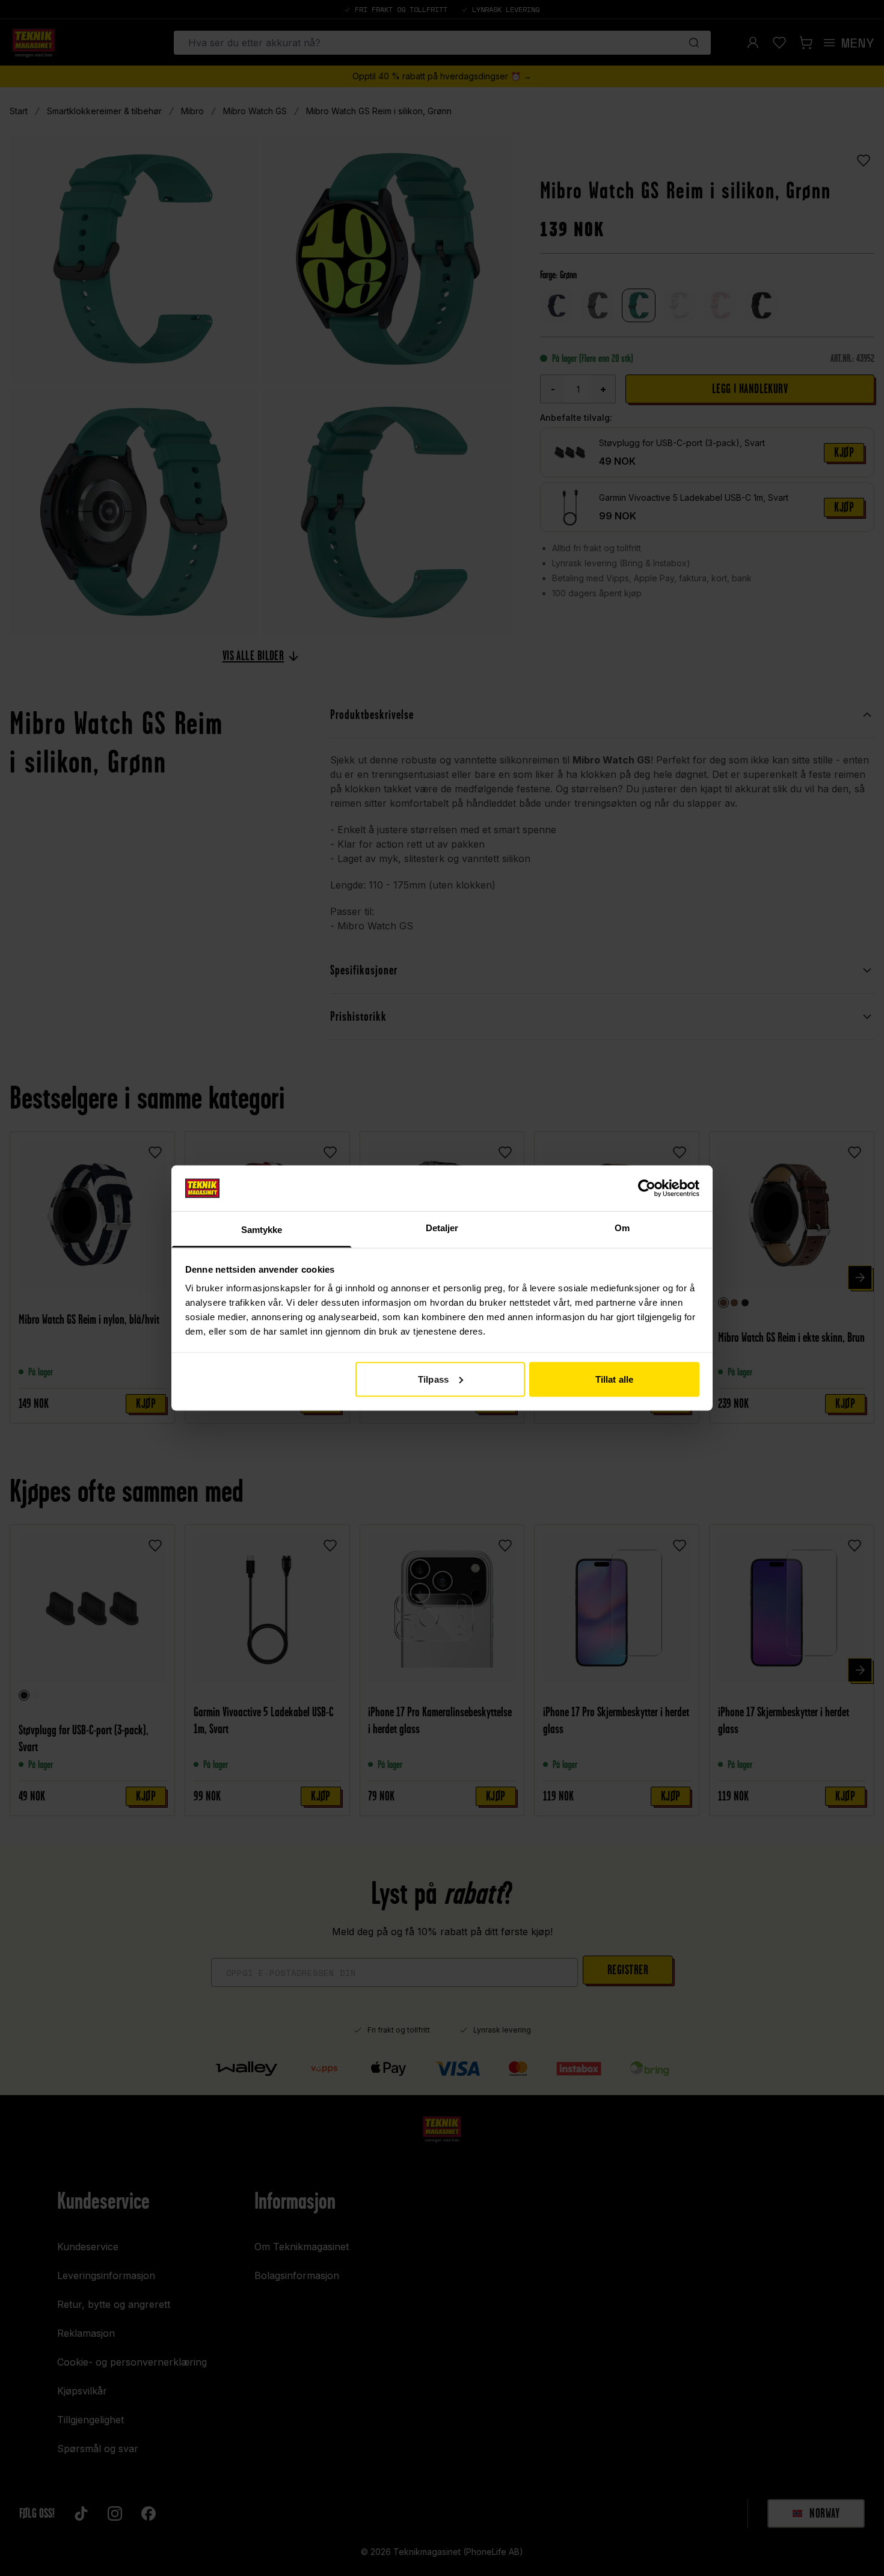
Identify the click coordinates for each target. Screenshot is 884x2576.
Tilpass (433, 1379)
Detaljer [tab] (442, 1228)
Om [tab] (622, 1228)
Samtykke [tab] (262, 1230)
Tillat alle (614, 1379)
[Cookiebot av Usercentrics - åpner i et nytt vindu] (647, 1188)
